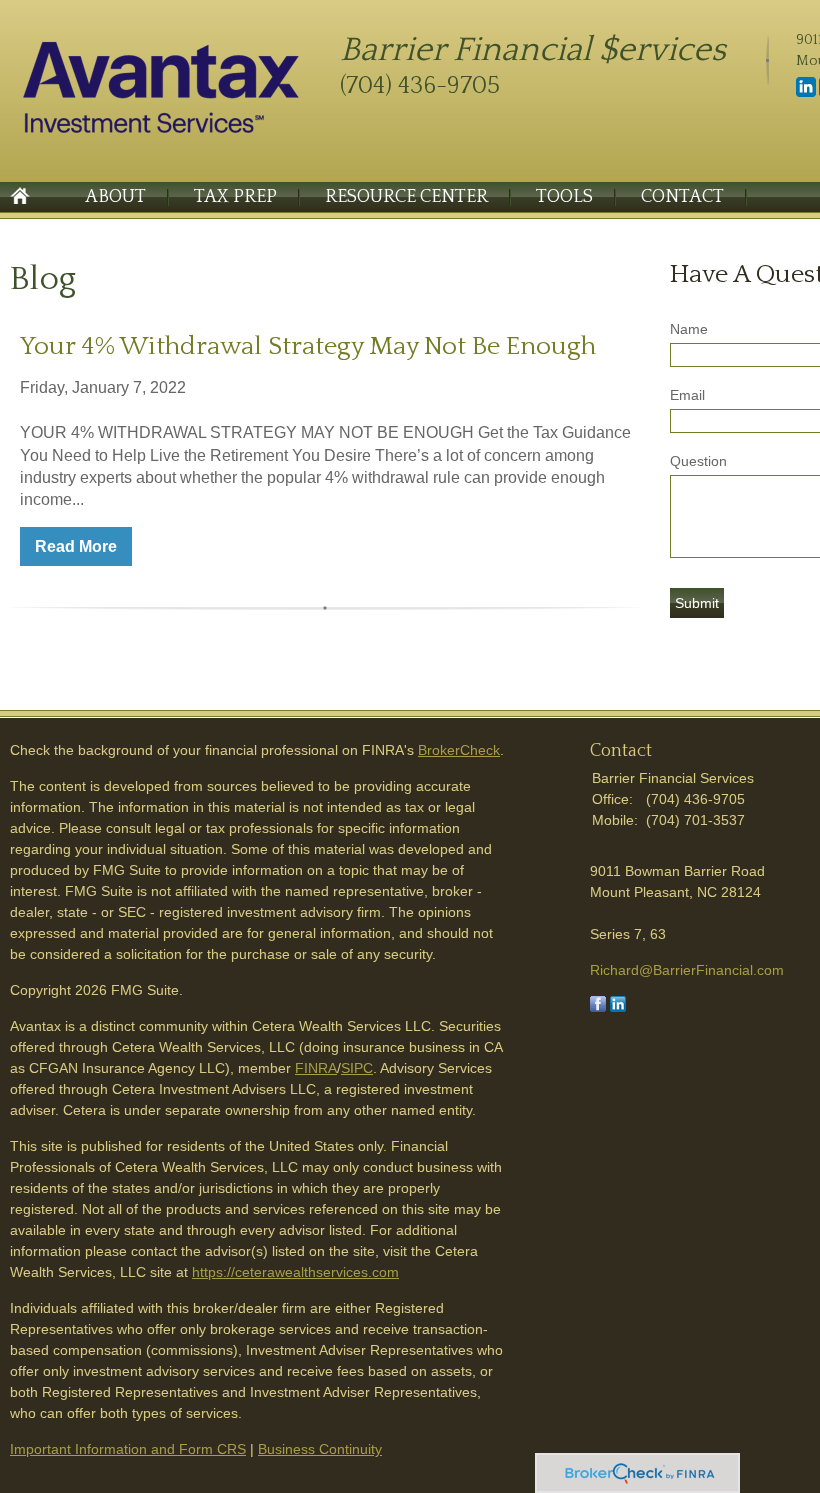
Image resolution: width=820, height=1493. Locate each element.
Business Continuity (320, 1449)
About (115, 197)
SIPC (357, 1068)
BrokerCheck (459, 750)
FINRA (316, 1068)
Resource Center (406, 197)
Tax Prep (235, 197)
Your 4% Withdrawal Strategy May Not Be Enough (308, 346)
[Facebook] (598, 1007)
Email (687, 395)
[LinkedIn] (806, 93)
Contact (682, 197)
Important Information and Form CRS (128, 1449)
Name (689, 329)
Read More (76, 546)
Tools (564, 197)
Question (698, 461)
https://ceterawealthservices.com (295, 1272)
